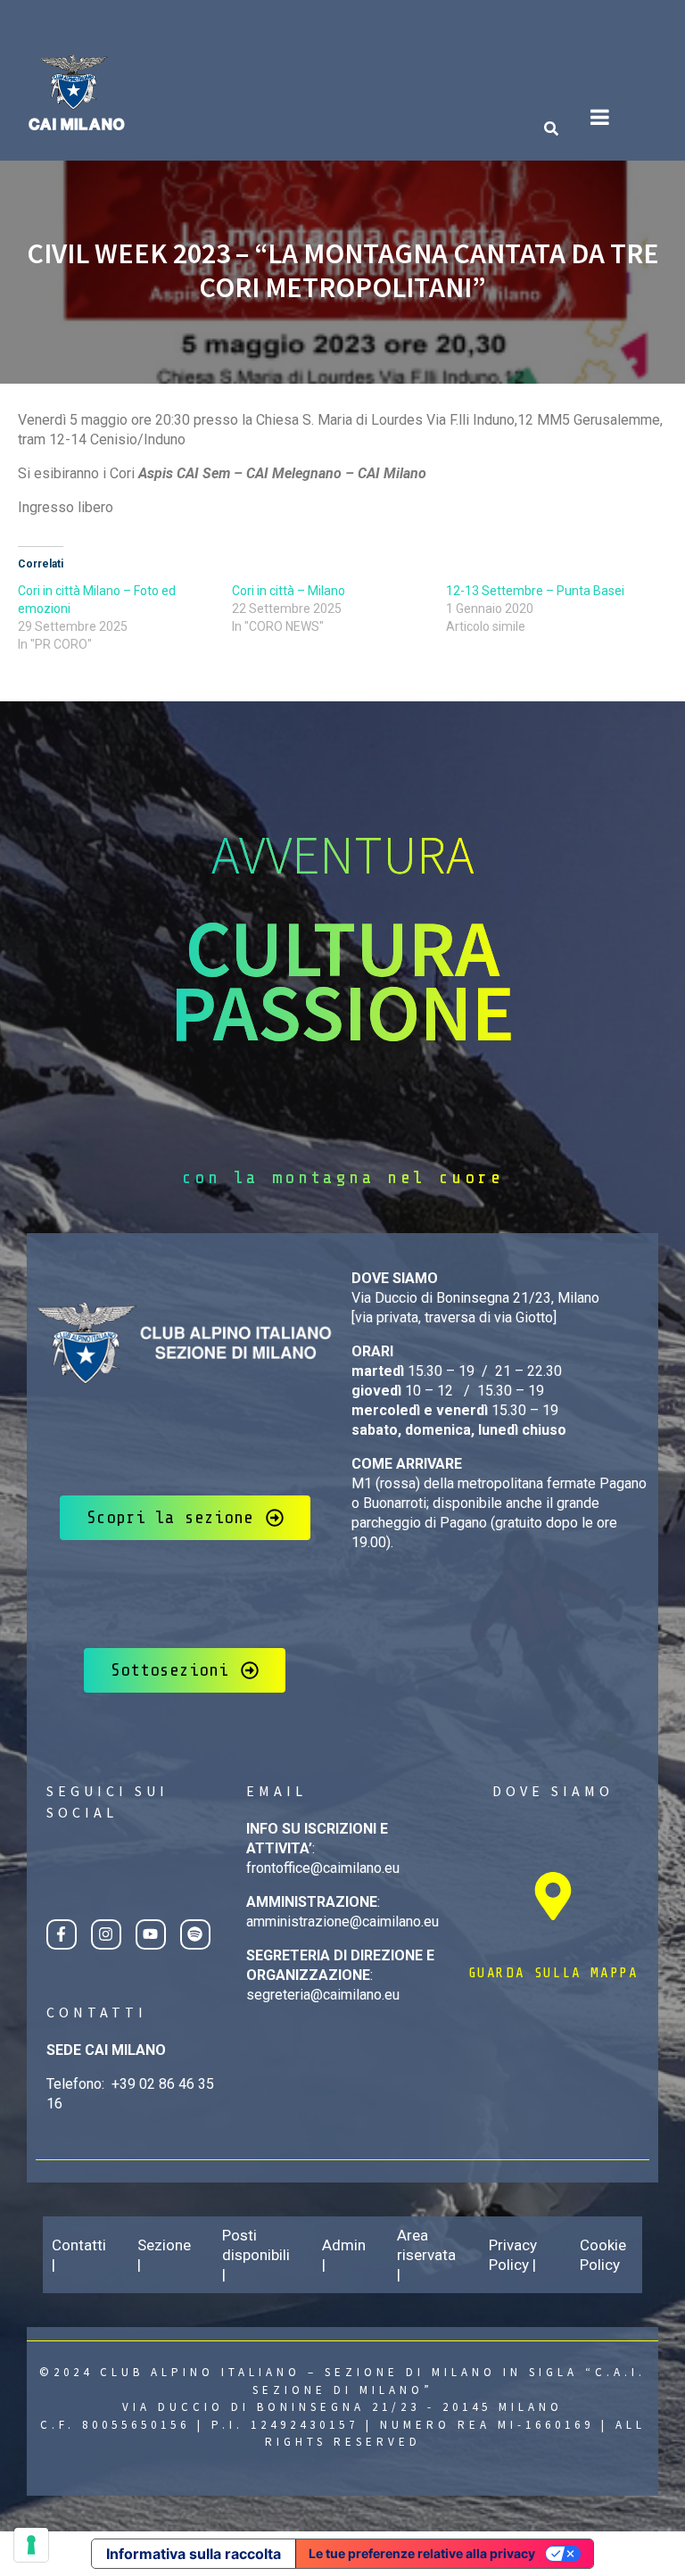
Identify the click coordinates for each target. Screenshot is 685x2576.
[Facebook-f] (62, 1934)
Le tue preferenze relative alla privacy (422, 2553)
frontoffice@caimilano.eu (323, 1868)
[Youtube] (151, 1934)
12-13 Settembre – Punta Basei (535, 591)
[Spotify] (195, 1934)
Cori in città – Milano (289, 591)
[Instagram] (106, 1934)
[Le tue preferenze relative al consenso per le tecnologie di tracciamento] (31, 2545)
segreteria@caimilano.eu (323, 1995)
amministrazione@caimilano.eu (342, 1922)
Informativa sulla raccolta (194, 2554)
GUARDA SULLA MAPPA (553, 1973)
